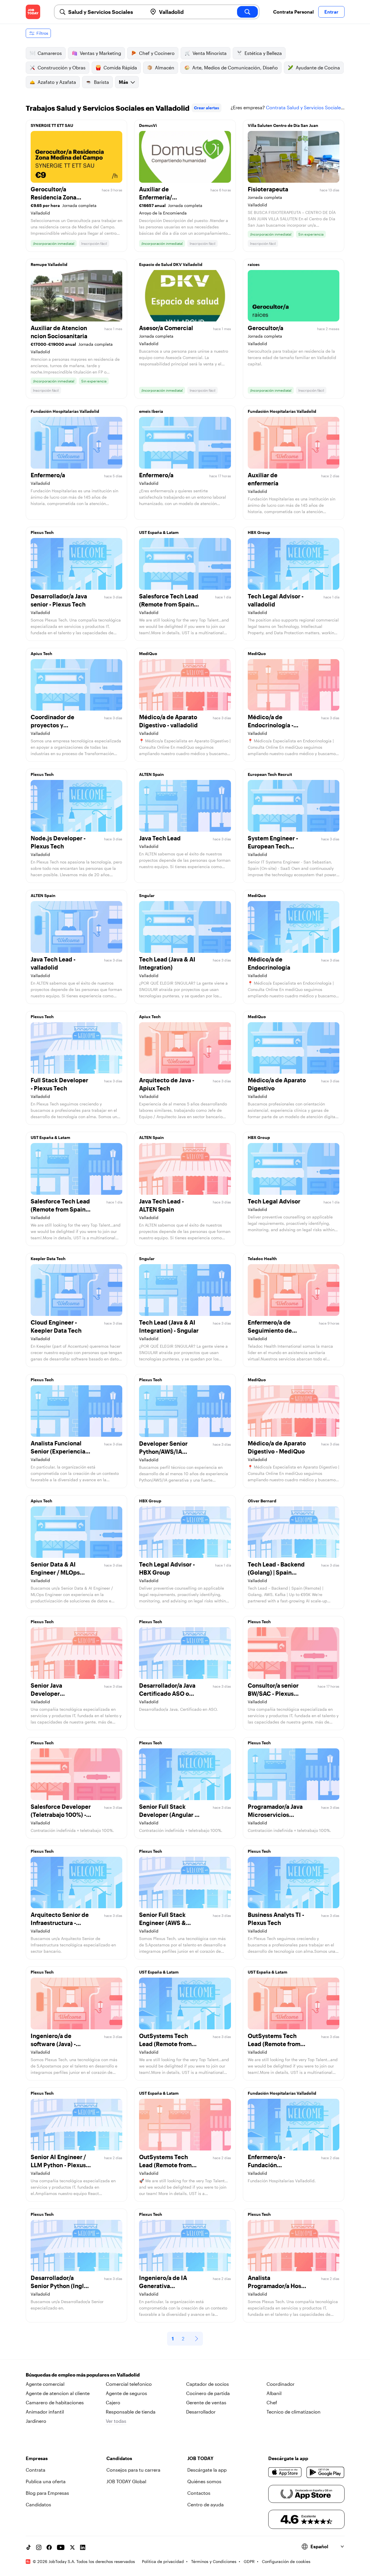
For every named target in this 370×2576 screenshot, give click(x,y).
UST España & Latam (159, 532)
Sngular (147, 895)
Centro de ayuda (206, 2504)
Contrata (36, 2470)
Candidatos (38, 2504)
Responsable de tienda (131, 2412)
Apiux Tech (41, 653)
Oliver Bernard (262, 1501)
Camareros (50, 53)
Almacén (165, 68)
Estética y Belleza (263, 53)
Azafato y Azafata (57, 82)
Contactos (199, 2493)
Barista (101, 82)
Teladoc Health (262, 1259)
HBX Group (259, 532)
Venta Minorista (210, 53)
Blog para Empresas (47, 2493)
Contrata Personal (293, 12)
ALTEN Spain (151, 774)
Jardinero (36, 2421)
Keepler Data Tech (48, 1259)
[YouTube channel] (61, 2547)
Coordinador (281, 2384)
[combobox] (106, 12)
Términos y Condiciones (214, 2561)
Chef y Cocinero (157, 53)
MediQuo (148, 653)
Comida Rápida (120, 68)
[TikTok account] (28, 2547)
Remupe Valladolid (49, 264)
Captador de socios (208, 2384)
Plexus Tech (42, 532)
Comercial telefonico (129, 2384)
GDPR (249, 2561)
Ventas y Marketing (100, 53)
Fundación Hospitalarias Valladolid (65, 411)
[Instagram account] (39, 2547)
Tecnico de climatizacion (294, 2412)
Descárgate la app (207, 2470)
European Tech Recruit (270, 774)
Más (123, 82)
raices (254, 264)
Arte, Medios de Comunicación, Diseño (235, 68)
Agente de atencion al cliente (58, 2393)
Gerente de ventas (206, 2402)
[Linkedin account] (83, 2547)
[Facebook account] (49, 2547)
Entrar (331, 12)
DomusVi (148, 125)
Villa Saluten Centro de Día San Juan (283, 125)
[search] (247, 12)
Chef (272, 2402)
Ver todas (116, 2421)
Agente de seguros (126, 2393)
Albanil (274, 2393)
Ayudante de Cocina (318, 68)
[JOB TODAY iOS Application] (285, 2472)
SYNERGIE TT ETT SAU (52, 125)
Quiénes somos (204, 2481)
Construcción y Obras (62, 68)
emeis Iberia (151, 411)
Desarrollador (201, 2412)
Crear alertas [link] (207, 108)
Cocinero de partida (208, 2393)
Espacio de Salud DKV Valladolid (171, 264)
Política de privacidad (163, 2561)
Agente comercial (45, 2384)
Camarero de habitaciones (55, 2402)
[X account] (72, 2547)
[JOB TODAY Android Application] (325, 2472)
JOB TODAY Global (126, 2481)
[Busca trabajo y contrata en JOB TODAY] (33, 12)
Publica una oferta (46, 2481)
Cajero (113, 2402)
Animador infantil (45, 2412)
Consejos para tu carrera (133, 2470)
